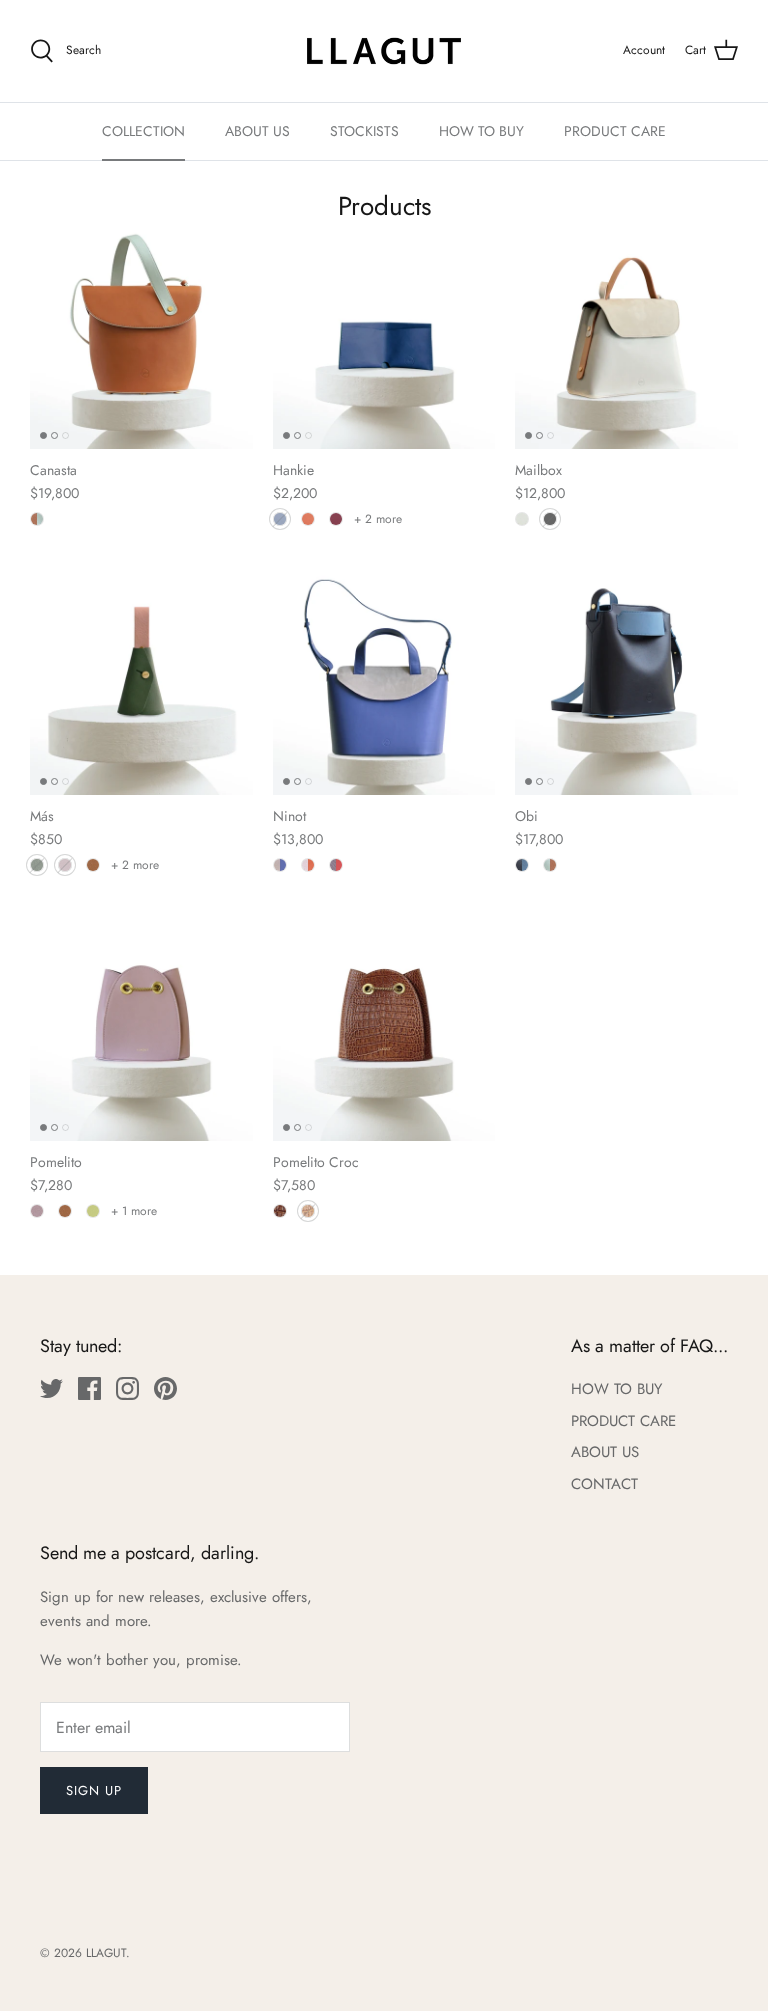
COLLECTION (143, 131)
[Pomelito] (141, 1030)
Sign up (94, 1790)
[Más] (141, 684)
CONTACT (604, 1484)
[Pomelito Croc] (384, 1030)
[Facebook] (89, 1388)
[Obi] (626, 684)
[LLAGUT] (384, 51)
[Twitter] (51, 1388)
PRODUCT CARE (615, 131)
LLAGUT (106, 1953)
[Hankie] (384, 338)
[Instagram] (127, 1388)
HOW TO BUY (481, 131)
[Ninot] (384, 684)
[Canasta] (141, 338)
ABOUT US (257, 131)
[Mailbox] (626, 338)
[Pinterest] (165, 1388)
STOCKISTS (364, 131)
